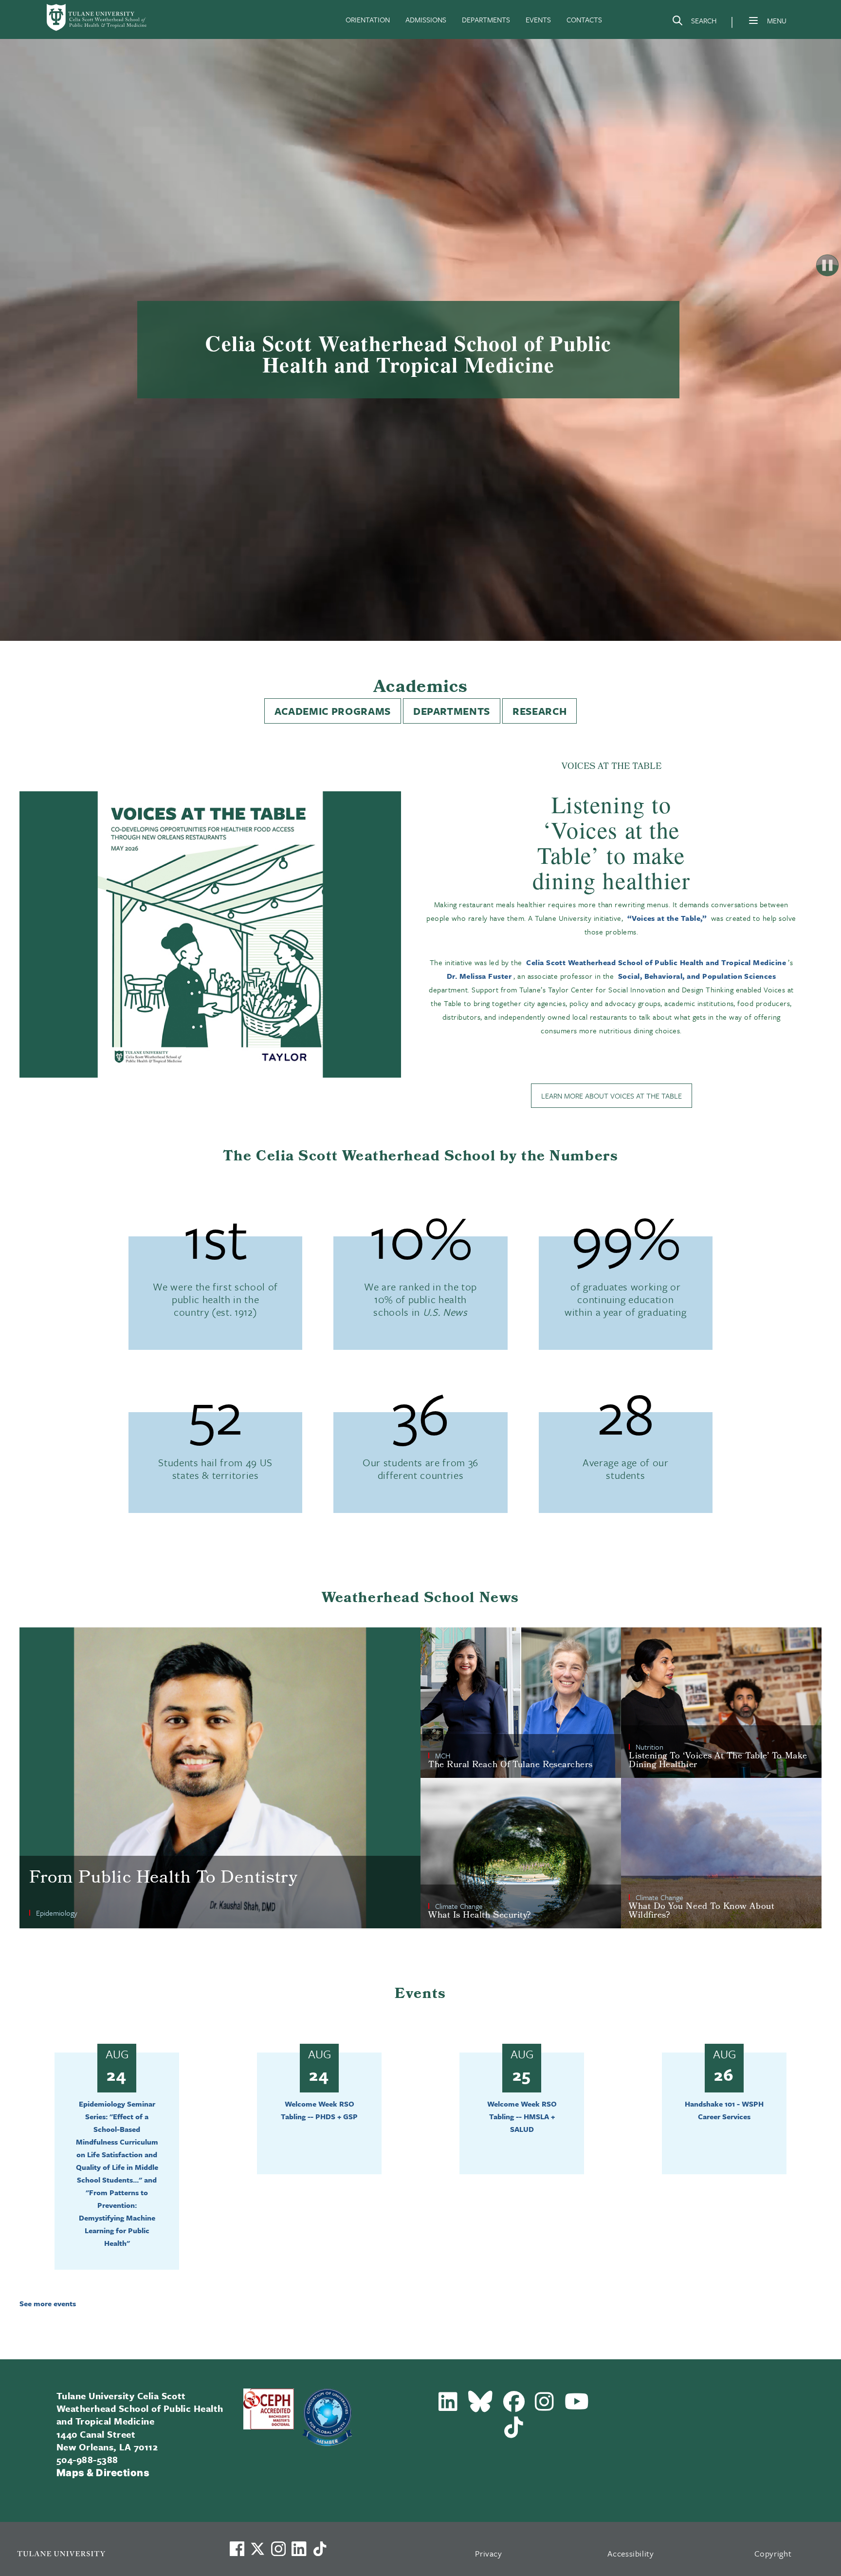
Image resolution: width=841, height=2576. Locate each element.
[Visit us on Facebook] (237, 2549)
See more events (48, 2303)
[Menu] (753, 20)
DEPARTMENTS (486, 19)
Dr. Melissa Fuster (479, 976)
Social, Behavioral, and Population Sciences (697, 976)
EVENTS (538, 19)
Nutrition (649, 1747)
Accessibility (631, 2553)
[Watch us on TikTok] (320, 2549)
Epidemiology (57, 1913)
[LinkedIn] (448, 2406)
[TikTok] (514, 2431)
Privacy (489, 2553)
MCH (443, 1755)
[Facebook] (514, 2406)
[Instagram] (545, 2406)
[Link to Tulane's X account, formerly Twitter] (257, 2549)
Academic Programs (333, 711)
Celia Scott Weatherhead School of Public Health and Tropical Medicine (656, 962)
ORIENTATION (368, 19)
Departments (452, 711)
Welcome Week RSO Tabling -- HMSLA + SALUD (522, 2116)
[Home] (97, 18)
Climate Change (459, 1906)
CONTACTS (584, 19)
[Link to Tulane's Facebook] (278, 2549)
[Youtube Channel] (577, 2406)
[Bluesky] (481, 2406)
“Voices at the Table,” (667, 918)
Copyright (773, 2553)
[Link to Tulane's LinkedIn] (299, 2549)
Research (539, 711)
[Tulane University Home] (110, 2553)
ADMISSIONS (426, 19)
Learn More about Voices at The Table (612, 1096)
